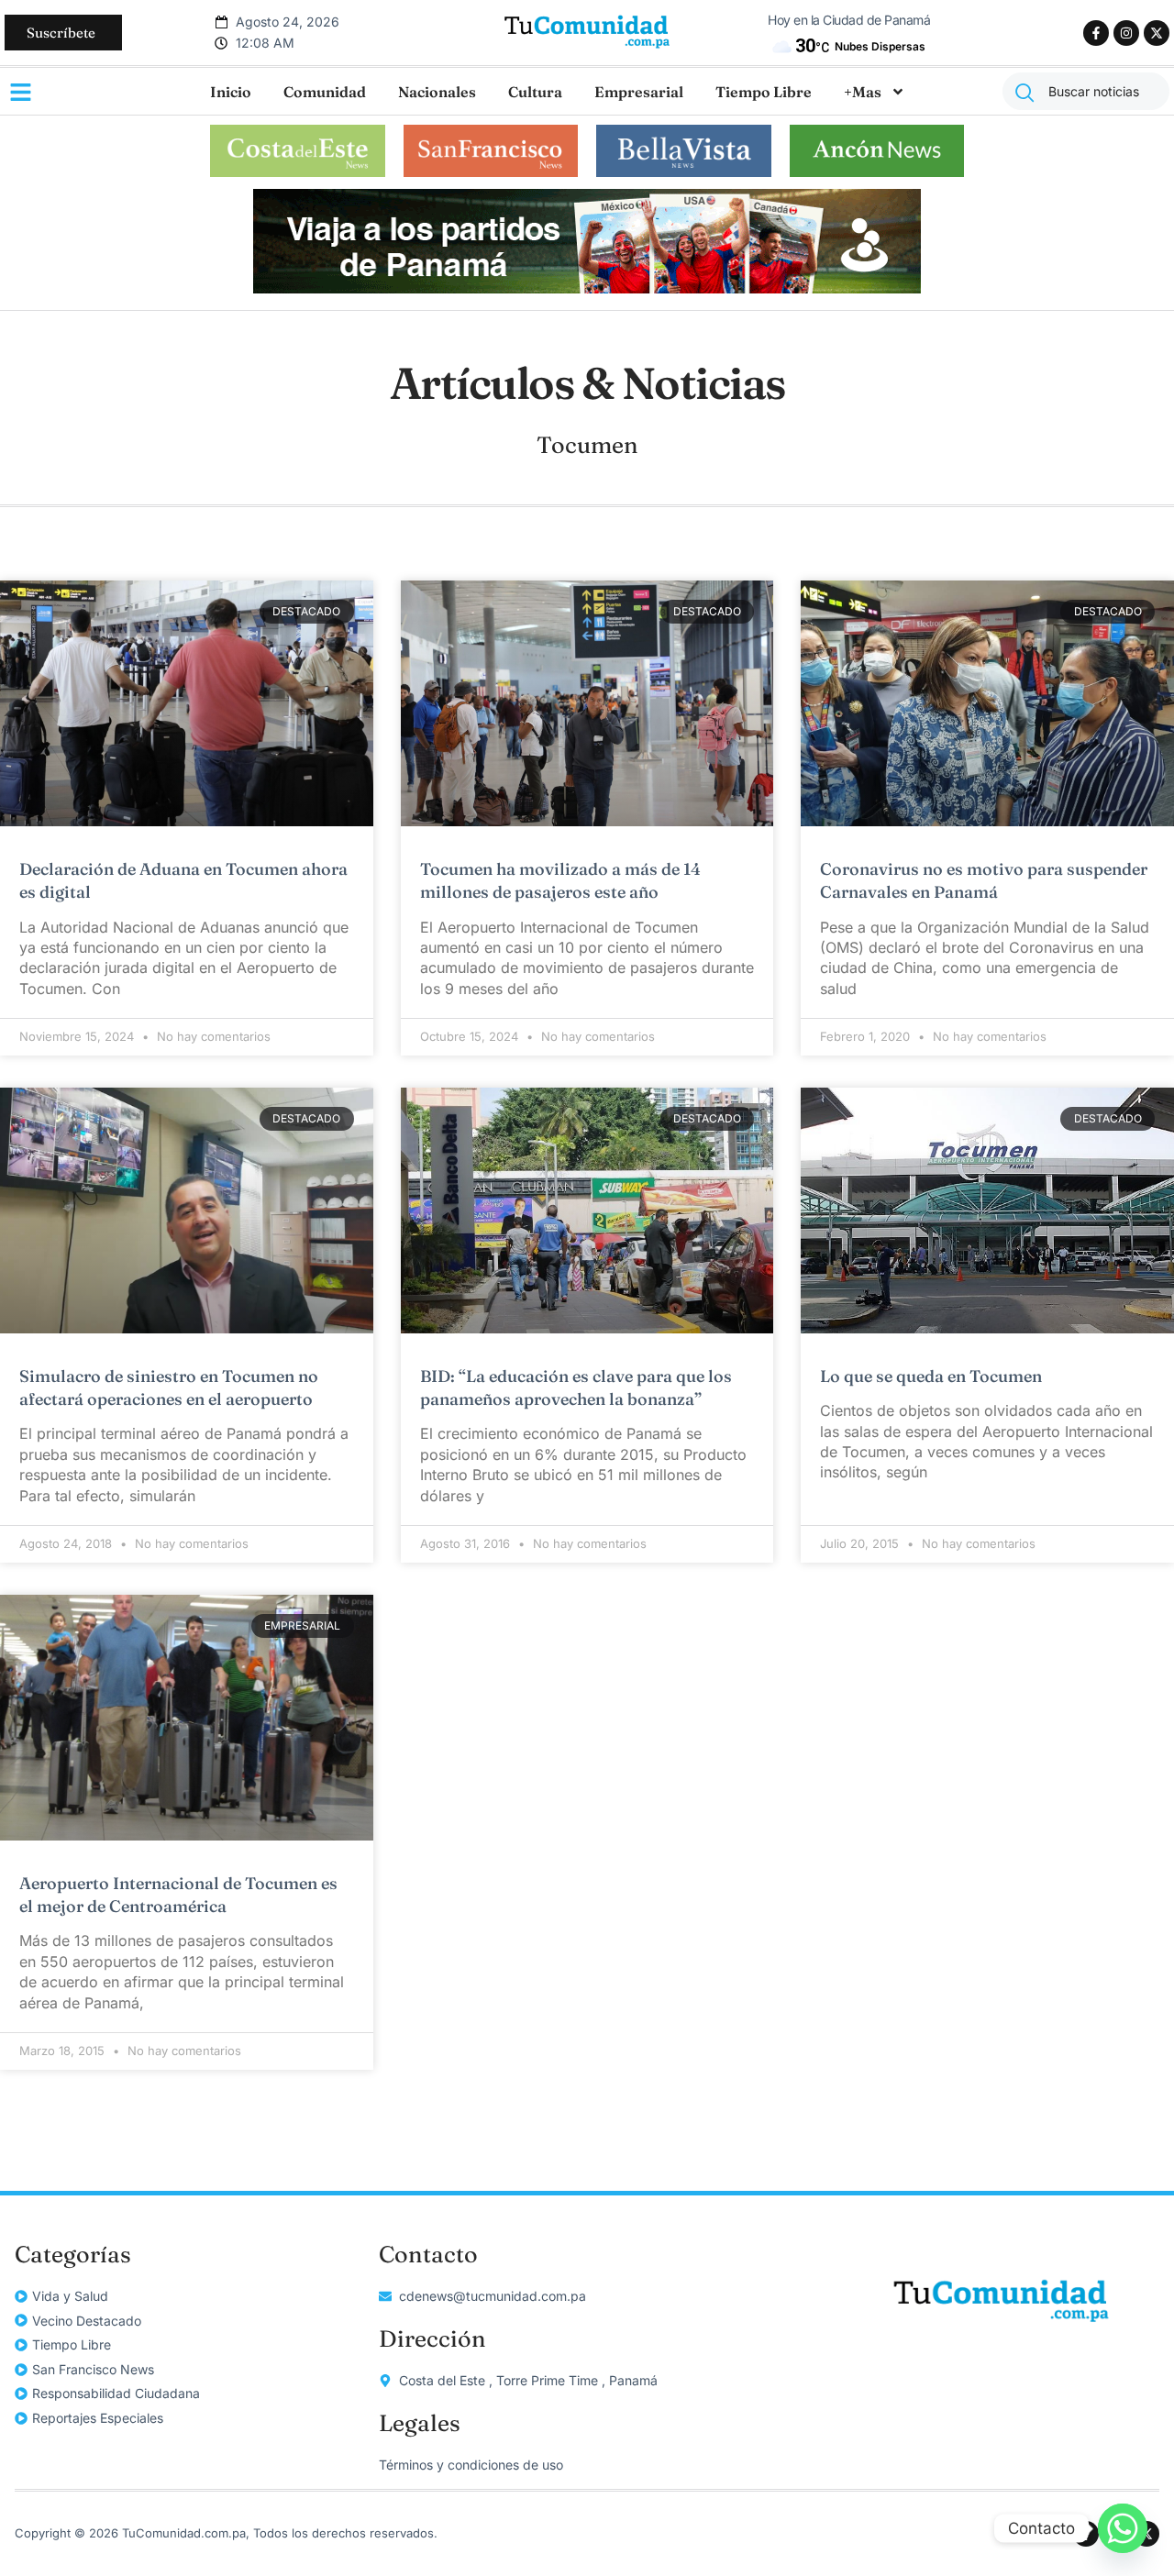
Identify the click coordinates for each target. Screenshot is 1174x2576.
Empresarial (639, 92)
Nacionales (437, 92)
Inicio (231, 92)
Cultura (535, 92)
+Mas (863, 92)
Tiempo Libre (764, 92)
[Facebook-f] (1096, 33)
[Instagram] (1126, 33)
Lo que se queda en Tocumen (933, 1376)
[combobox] (1086, 91)
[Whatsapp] (1123, 2528)
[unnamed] (587, 288)
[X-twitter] (1157, 33)
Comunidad (325, 92)
